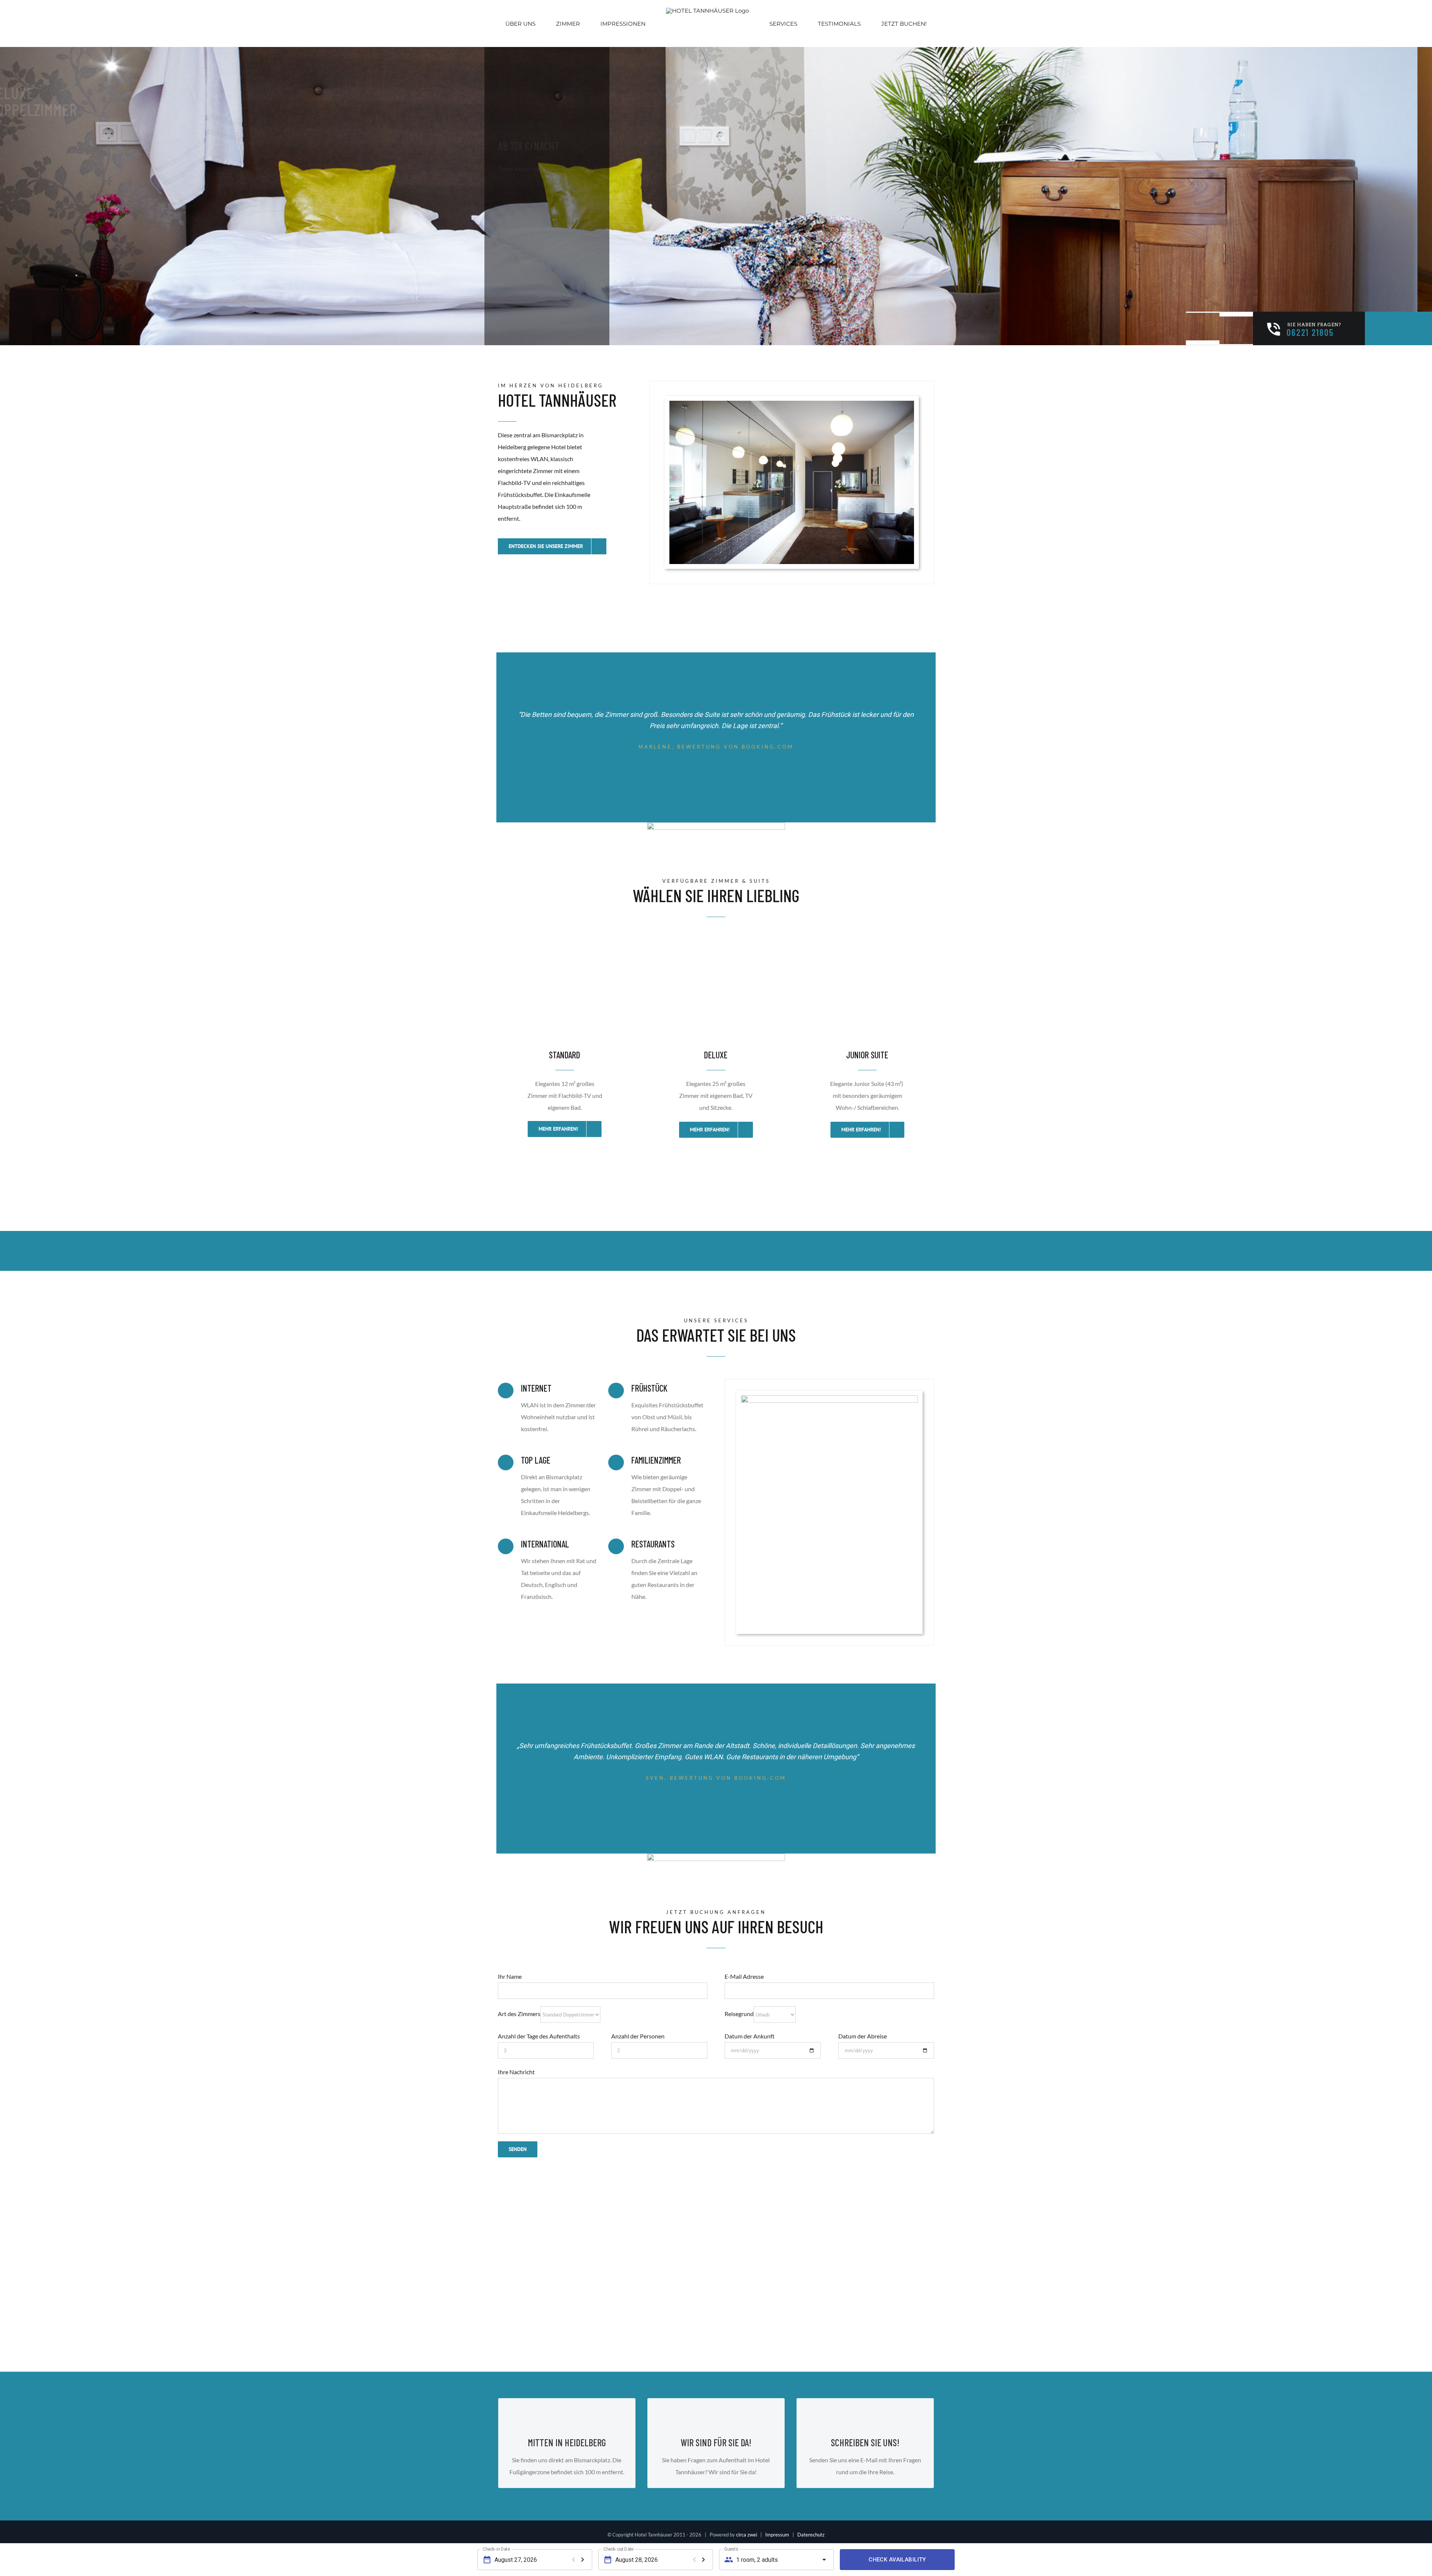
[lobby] (792, 407)
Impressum (777, 2535)
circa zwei (747, 2535)
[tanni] (829, 1401)
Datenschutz (811, 2535)
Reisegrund (739, 2014)
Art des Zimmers (519, 2014)
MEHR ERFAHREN (525, 266)
